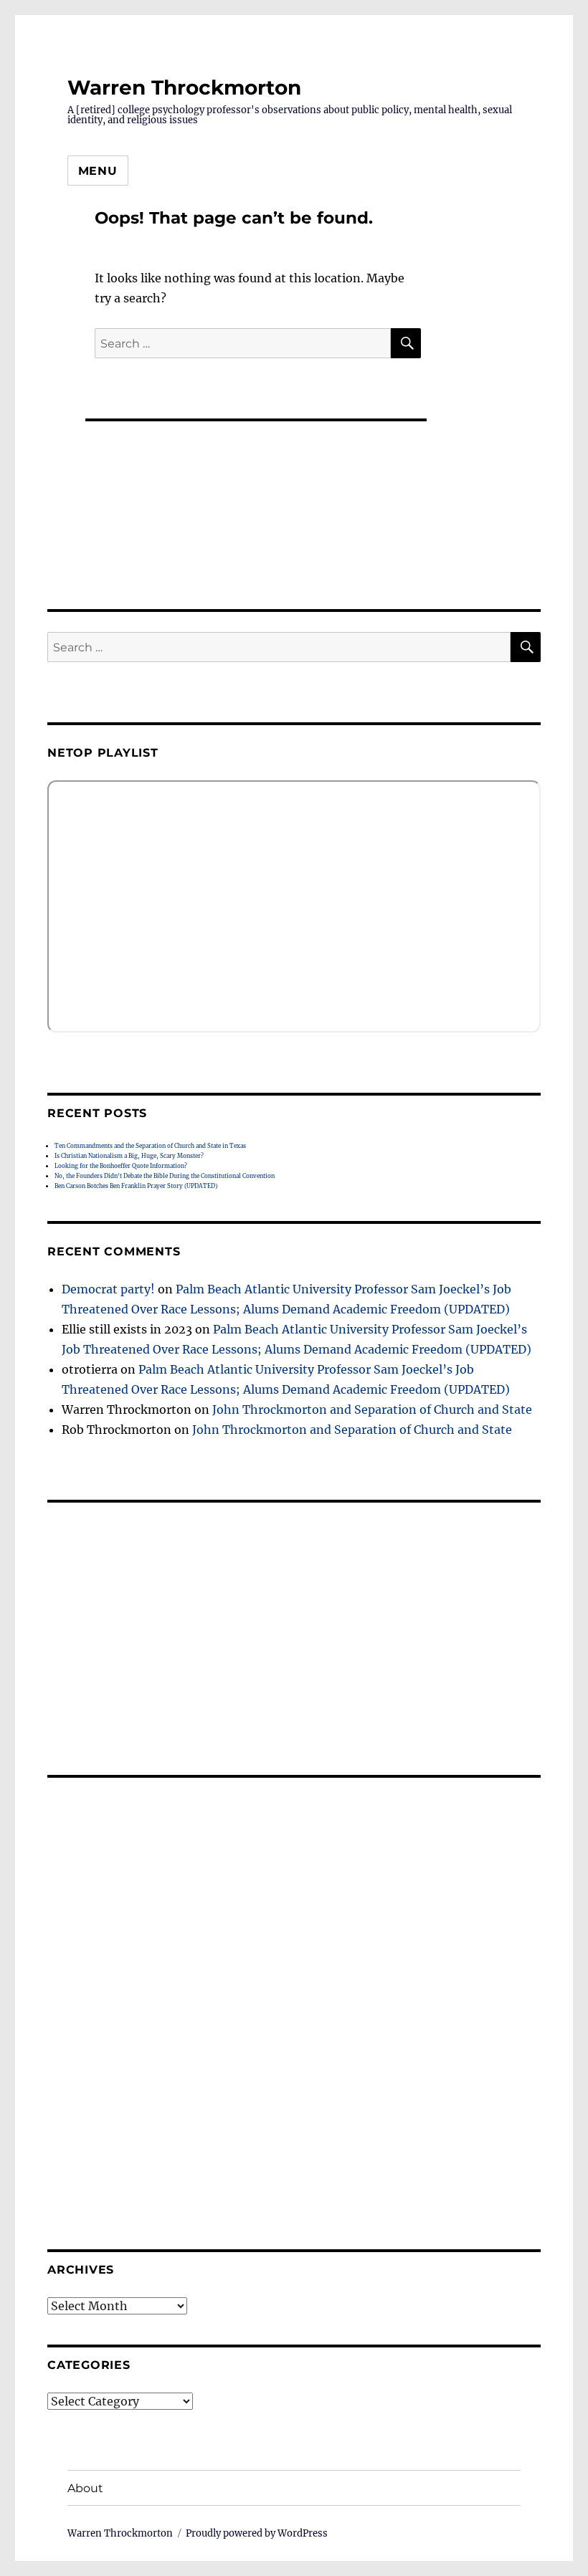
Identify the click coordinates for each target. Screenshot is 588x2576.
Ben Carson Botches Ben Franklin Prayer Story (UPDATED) (136, 1186)
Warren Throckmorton (184, 87)
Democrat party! (108, 1289)
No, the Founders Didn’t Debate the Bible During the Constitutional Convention (165, 1176)
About (85, 2488)
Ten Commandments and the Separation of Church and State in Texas (150, 1146)
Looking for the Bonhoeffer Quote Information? (121, 1166)
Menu (98, 171)
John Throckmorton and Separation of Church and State (372, 1409)
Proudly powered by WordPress (257, 2533)
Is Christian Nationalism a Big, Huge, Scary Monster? (129, 1156)
